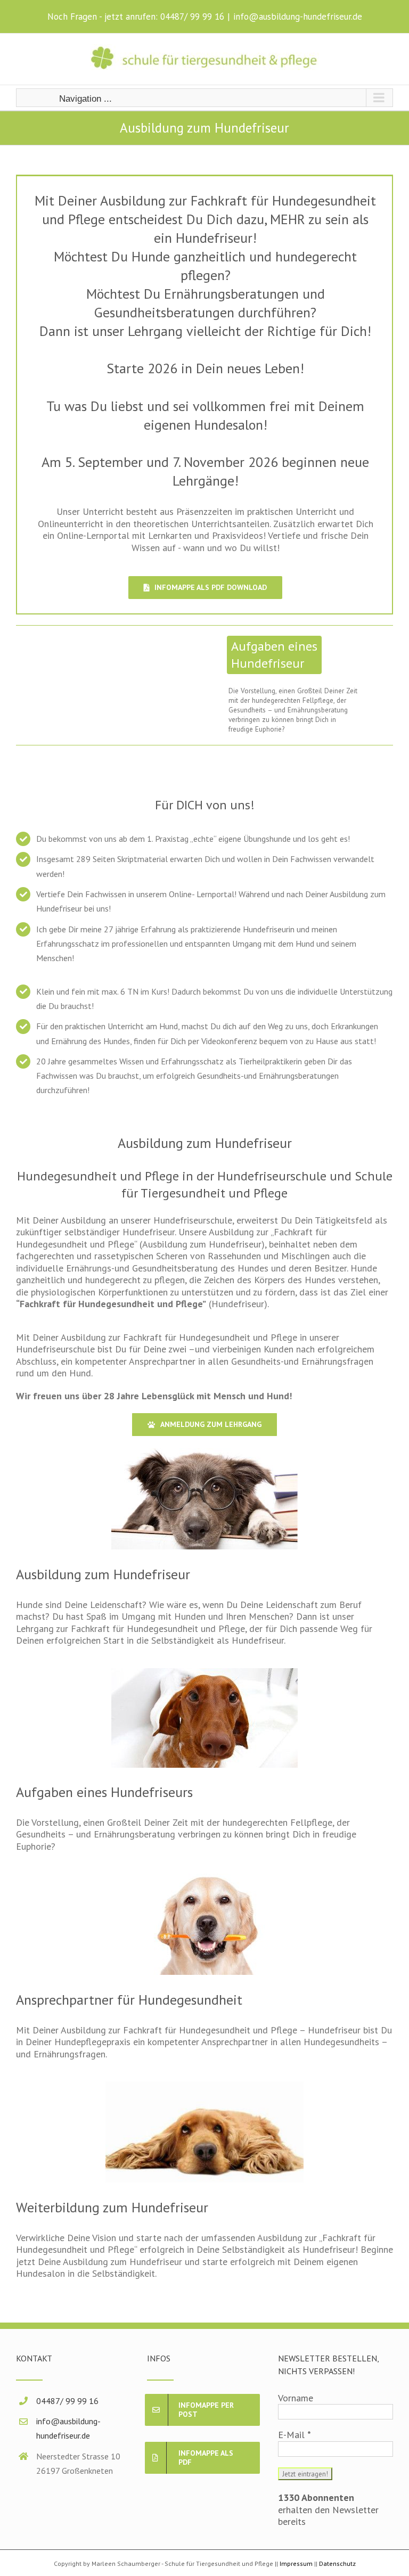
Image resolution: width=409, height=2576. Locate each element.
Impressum (296, 2563)
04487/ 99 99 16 (192, 17)
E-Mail (295, 2435)
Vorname (296, 2398)
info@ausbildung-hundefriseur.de (298, 17)
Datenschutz (337, 2563)
